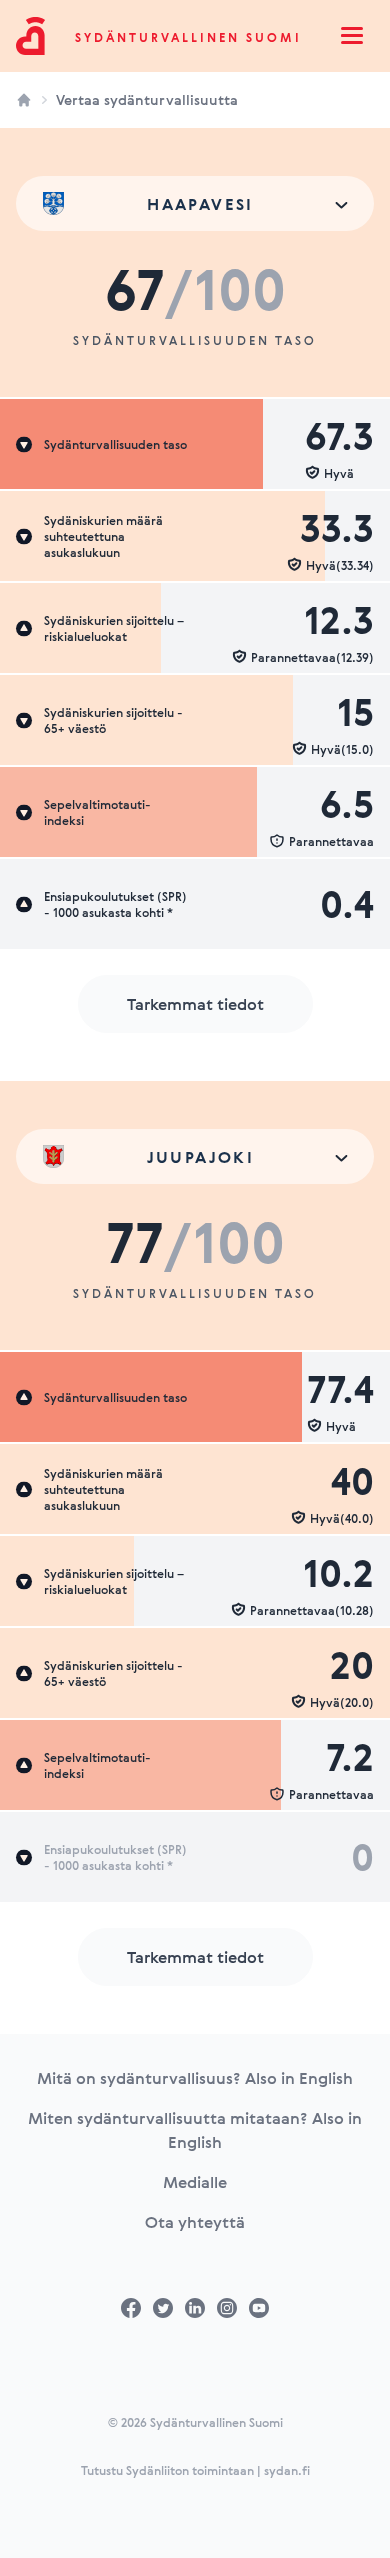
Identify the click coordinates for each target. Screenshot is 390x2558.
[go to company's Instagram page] (227, 2308)
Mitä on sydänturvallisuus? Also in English (195, 2078)
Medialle (195, 2182)
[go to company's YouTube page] (259, 2308)
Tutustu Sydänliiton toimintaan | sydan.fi (195, 2470)
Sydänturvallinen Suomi (188, 37)
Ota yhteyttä (195, 2222)
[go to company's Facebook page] (131, 2308)
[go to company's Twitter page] (163, 2308)
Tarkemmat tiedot (195, 1004)
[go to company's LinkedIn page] (195, 2308)
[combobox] (195, 203)
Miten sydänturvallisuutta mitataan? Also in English (195, 2130)
